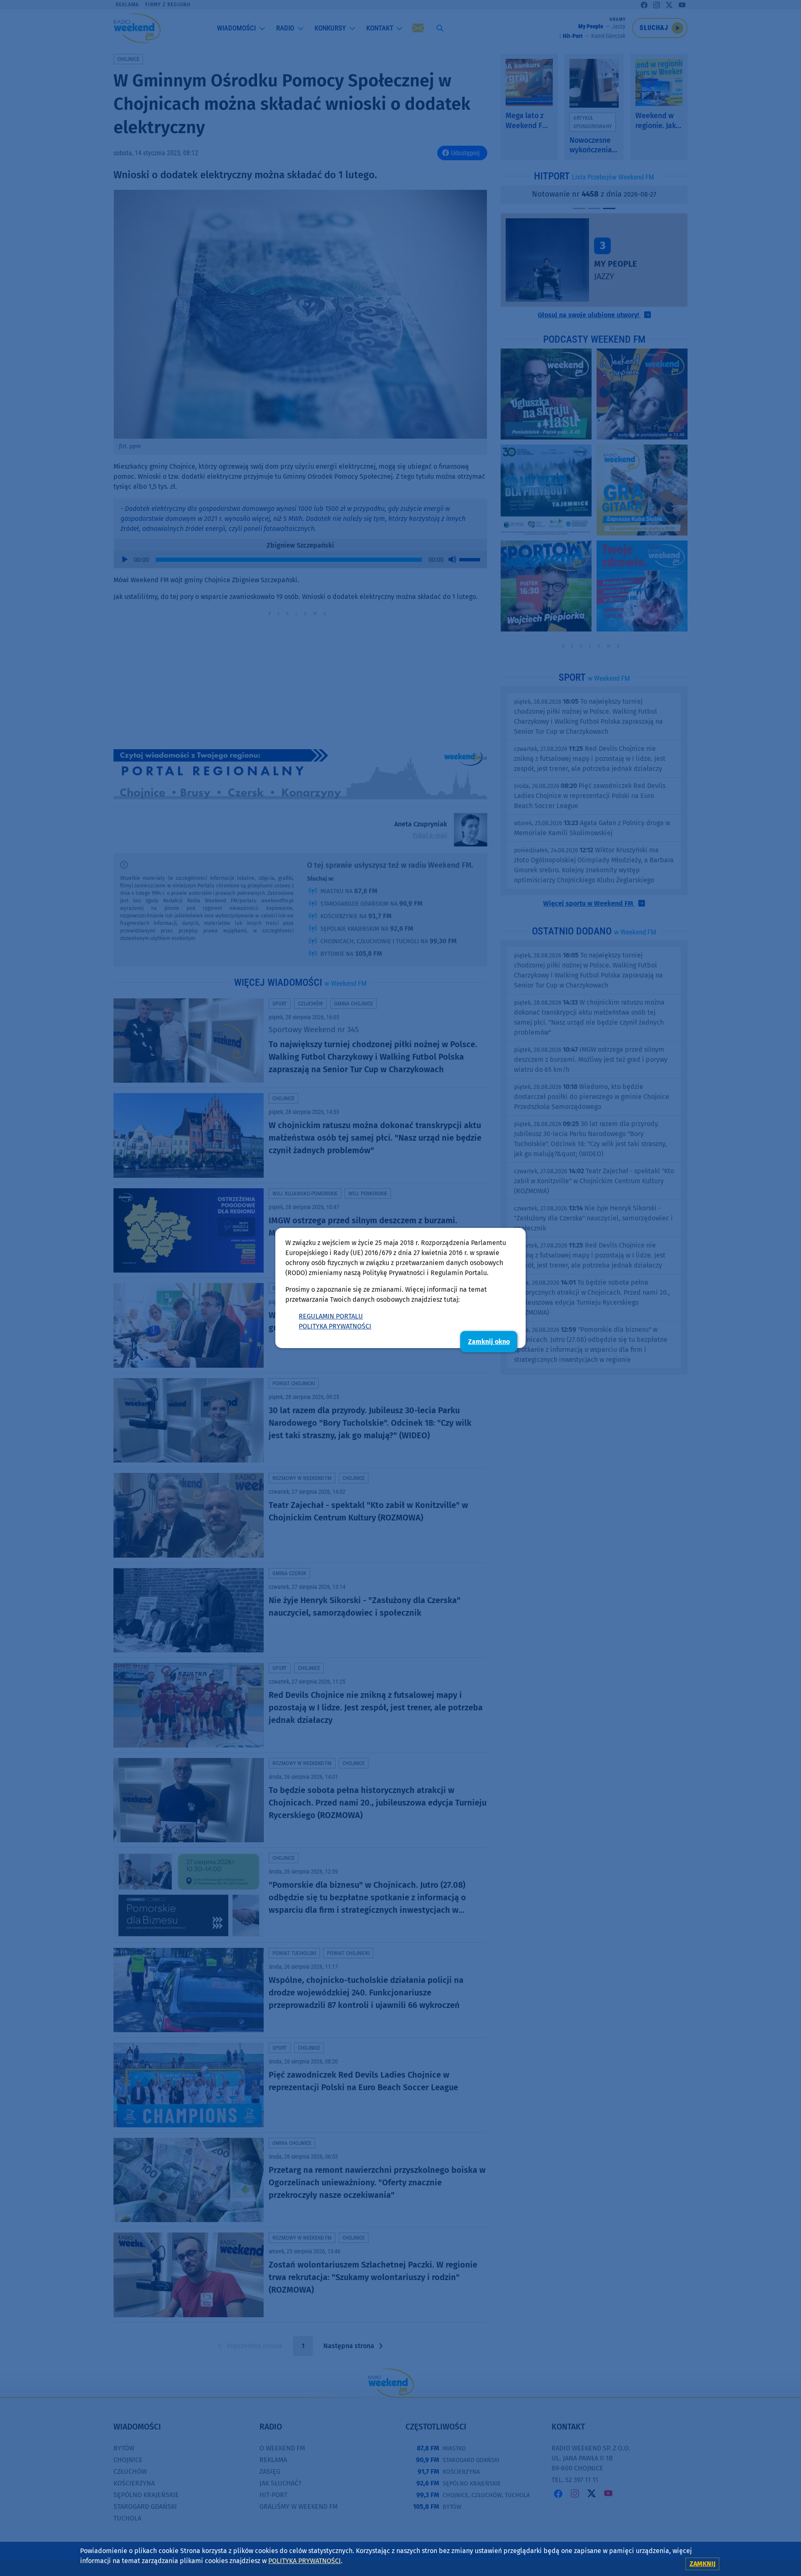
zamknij (703, 2564)
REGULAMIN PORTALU (331, 1316)
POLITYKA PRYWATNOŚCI (335, 1326)
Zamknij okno (489, 1342)
